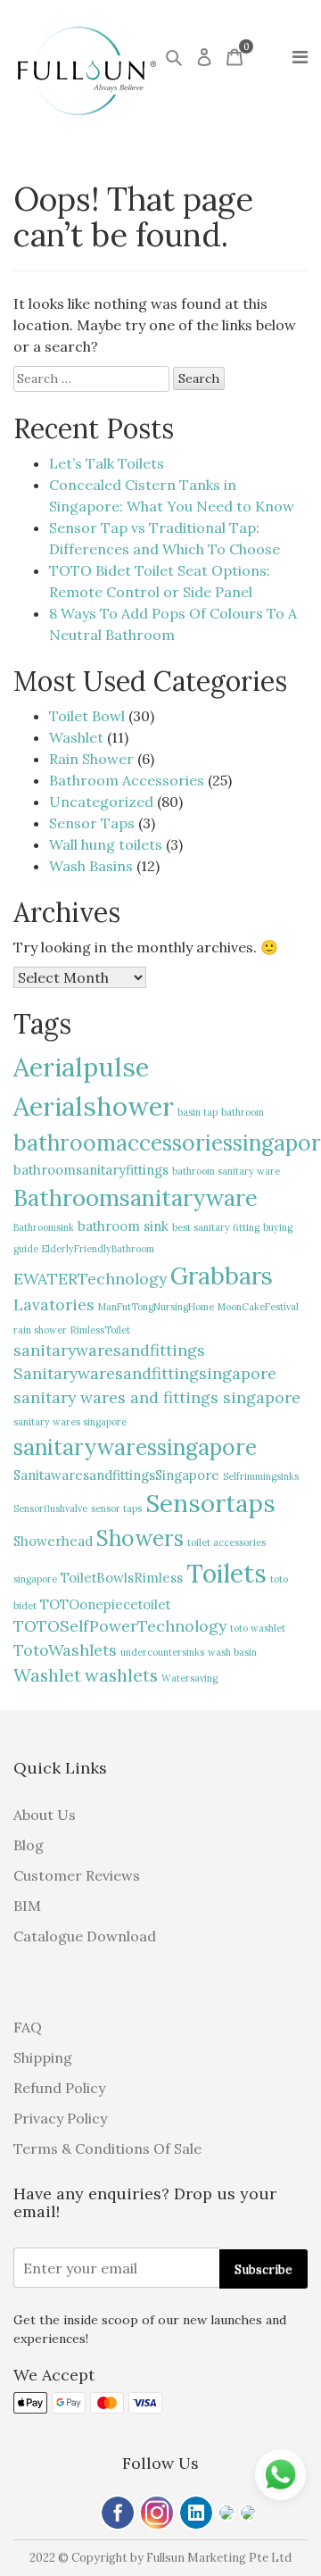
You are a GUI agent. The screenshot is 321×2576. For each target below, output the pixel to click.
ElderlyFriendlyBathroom (98, 1249)
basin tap (198, 1112)
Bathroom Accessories (127, 780)
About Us (45, 1815)
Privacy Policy (60, 2118)
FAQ (28, 2027)
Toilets (226, 1573)
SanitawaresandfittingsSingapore (116, 1475)
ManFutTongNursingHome (156, 1307)
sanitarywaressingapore (135, 1447)
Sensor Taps (92, 823)
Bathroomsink (44, 1227)
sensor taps (116, 1508)
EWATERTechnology (90, 1279)
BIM (27, 1906)
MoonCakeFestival (258, 1307)
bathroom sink (123, 1226)
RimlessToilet (100, 1330)
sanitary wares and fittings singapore (157, 1397)
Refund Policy (59, 2088)
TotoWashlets (65, 1650)
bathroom (243, 1112)
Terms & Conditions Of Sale (107, 2148)
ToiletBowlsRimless (122, 1578)
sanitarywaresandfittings (109, 1350)
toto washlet (258, 1628)
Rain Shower (91, 759)
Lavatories (54, 1305)
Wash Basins (91, 866)
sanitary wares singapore (70, 1422)
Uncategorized (101, 802)
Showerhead (53, 1541)
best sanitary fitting (216, 1227)
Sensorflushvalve (50, 1508)
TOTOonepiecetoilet (105, 1604)
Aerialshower (94, 1106)
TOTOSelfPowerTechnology (120, 1626)
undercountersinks (162, 1652)
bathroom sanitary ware (226, 1171)
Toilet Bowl (87, 716)
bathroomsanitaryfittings (91, 1170)
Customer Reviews (77, 1875)
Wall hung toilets (106, 844)
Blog (29, 1845)
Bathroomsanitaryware (136, 1197)
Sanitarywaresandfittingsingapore (145, 1373)
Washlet (76, 737)
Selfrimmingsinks (261, 1476)
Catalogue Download (85, 1936)
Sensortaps (210, 1503)
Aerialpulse (81, 1067)
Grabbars (222, 1276)
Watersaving (189, 1678)
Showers (140, 1538)
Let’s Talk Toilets (107, 463)
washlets (121, 1675)
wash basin (232, 1652)
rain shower (40, 1330)
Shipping (43, 2057)
